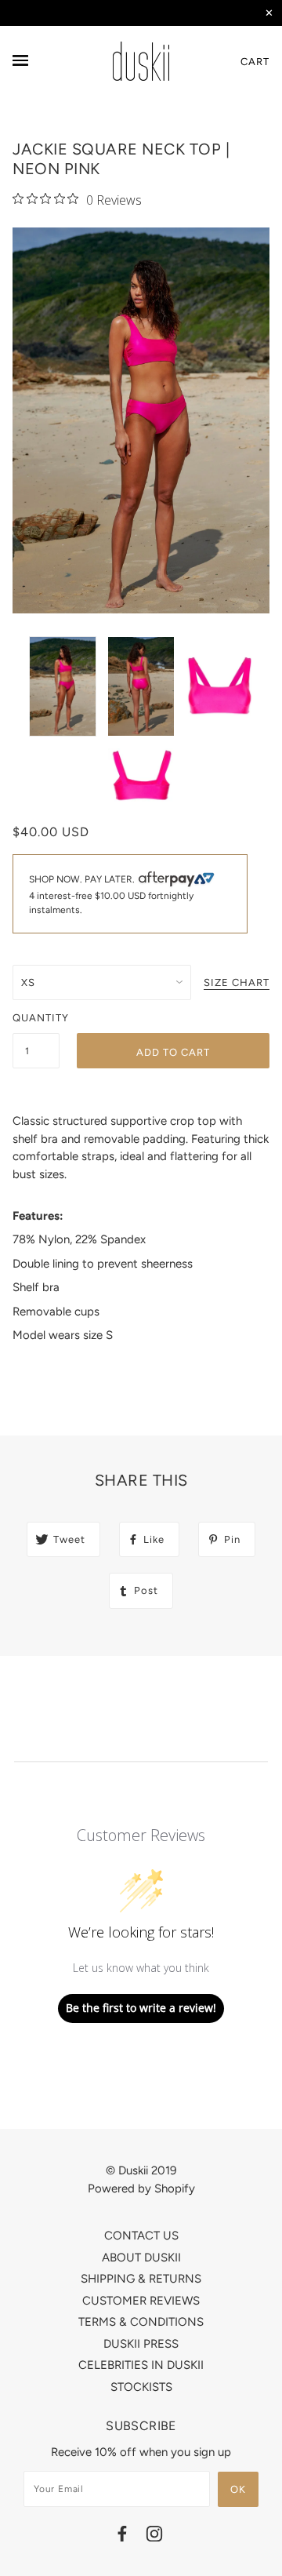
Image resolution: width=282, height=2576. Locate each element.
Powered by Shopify (141, 2189)
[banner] (141, 61)
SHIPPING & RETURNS (141, 2279)
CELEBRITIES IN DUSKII (141, 2365)
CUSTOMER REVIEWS (141, 2301)
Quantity (36, 1018)
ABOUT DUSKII (141, 2258)
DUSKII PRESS (141, 2344)
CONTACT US (141, 2236)
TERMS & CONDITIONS (141, 2322)
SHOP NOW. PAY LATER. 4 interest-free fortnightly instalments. (111, 894)
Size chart (237, 983)
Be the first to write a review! (141, 2008)
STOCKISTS (141, 2387)
